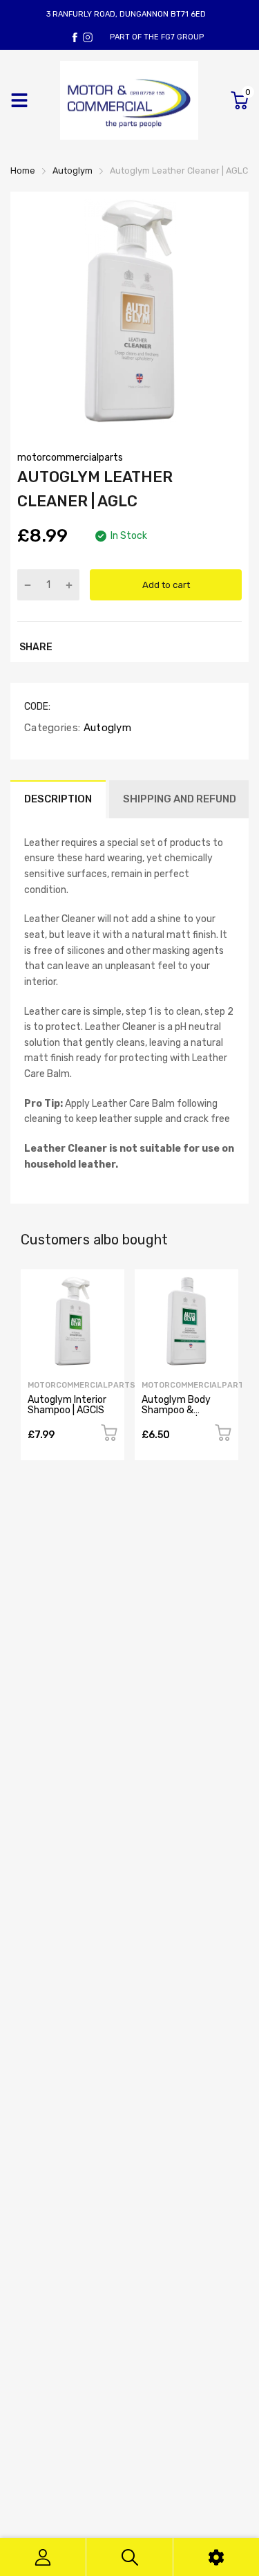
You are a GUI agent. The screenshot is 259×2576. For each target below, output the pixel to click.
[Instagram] (88, 37)
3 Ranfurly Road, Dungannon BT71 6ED (126, 14)
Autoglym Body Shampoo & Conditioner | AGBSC (186, 1410)
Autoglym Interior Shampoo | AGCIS (67, 1405)
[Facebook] (75, 37)
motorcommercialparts (70, 458)
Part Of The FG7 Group (157, 37)
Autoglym (106, 728)
